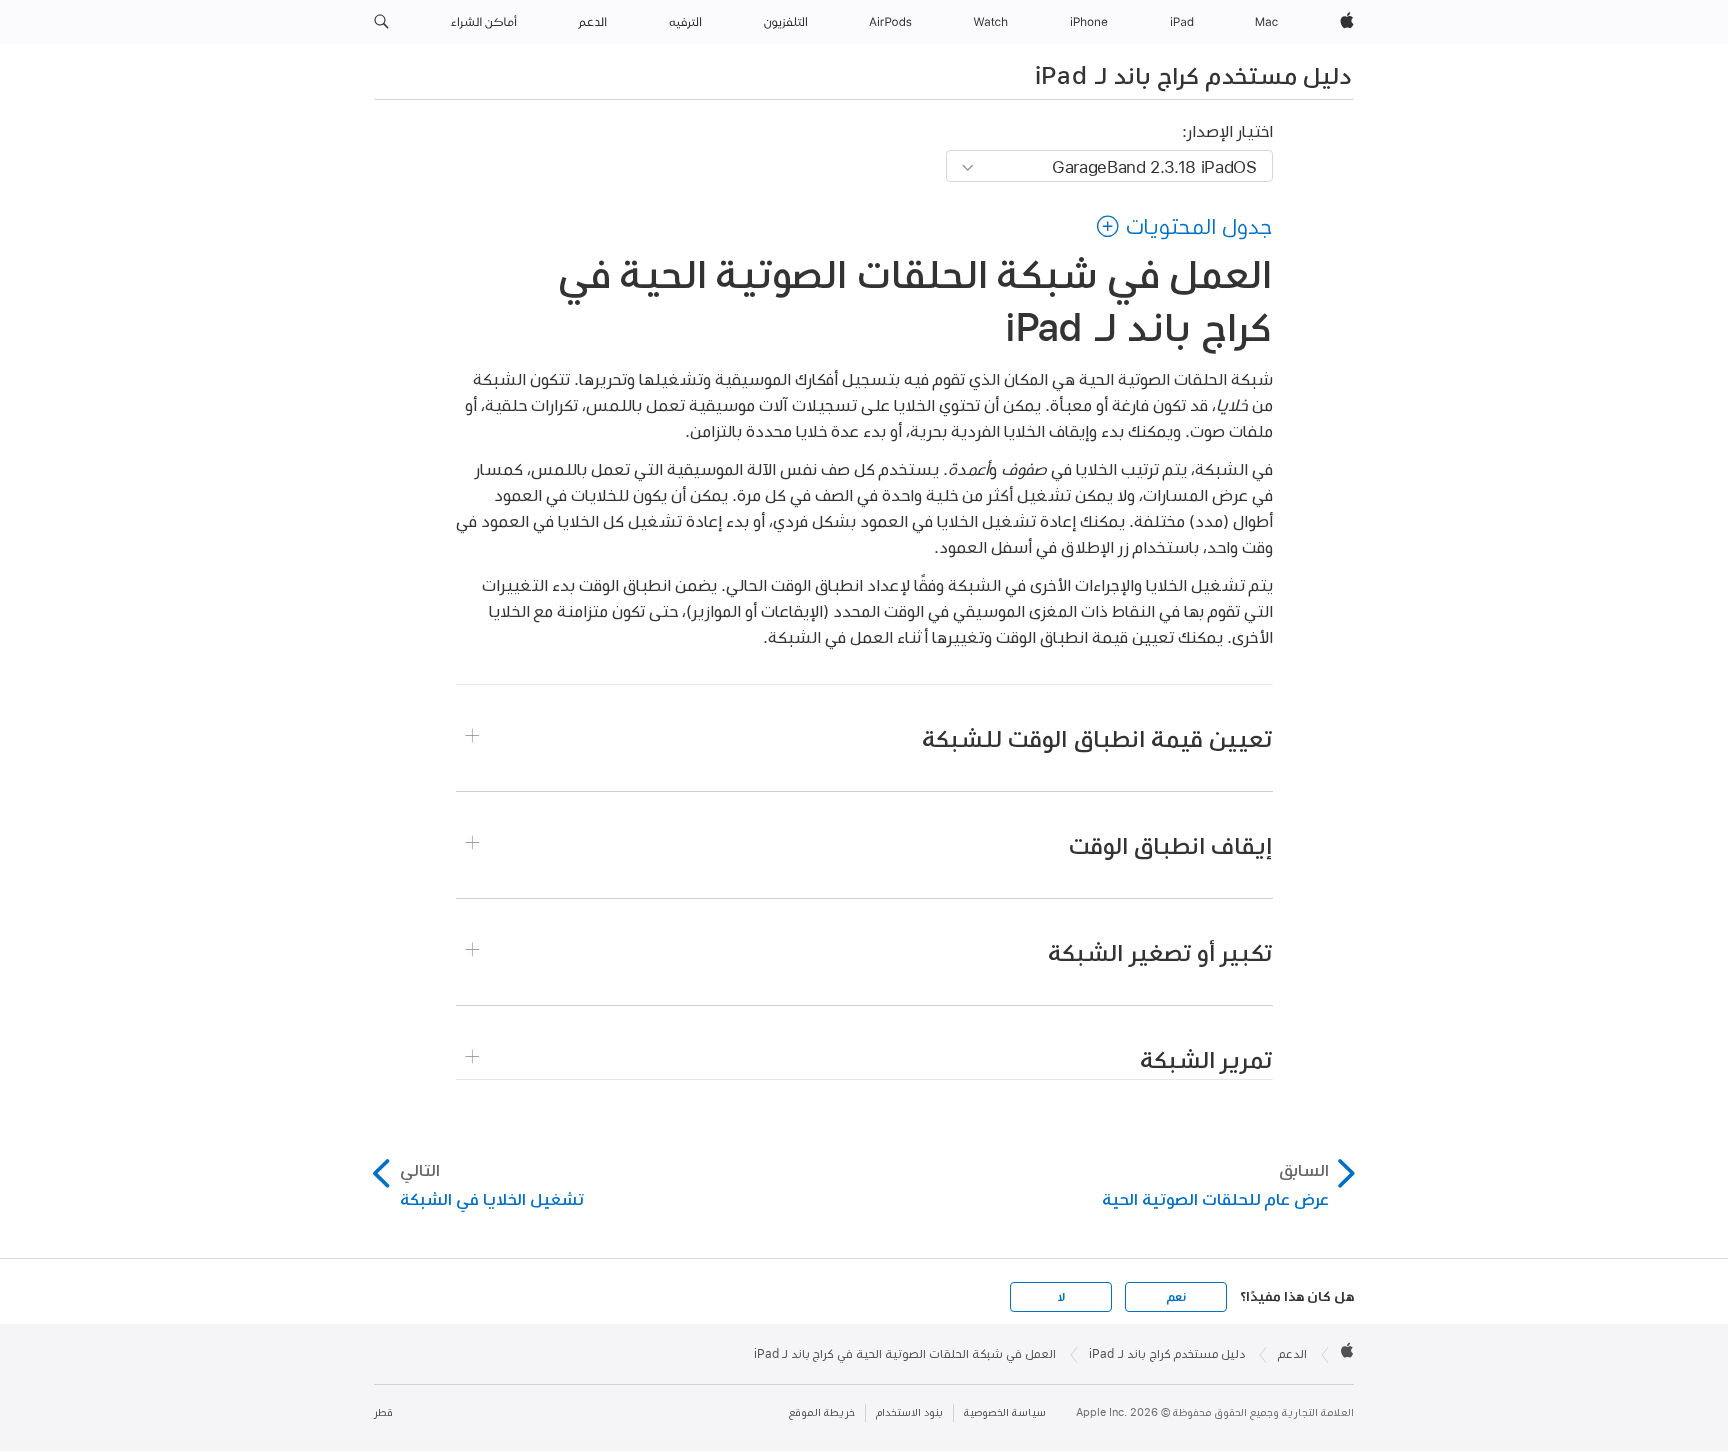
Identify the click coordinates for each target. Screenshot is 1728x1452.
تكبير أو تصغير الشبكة (1160, 952)
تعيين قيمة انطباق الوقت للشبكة (1097, 738)
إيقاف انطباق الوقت (1171, 845)
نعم (1176, 1297)
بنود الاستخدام (909, 1412)
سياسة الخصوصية (1005, 1412)
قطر (383, 1412)
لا (1061, 1297)
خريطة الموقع (822, 1412)
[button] (381, 22)
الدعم (1292, 1354)
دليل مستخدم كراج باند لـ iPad (1193, 75)
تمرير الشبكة (1206, 1059)
